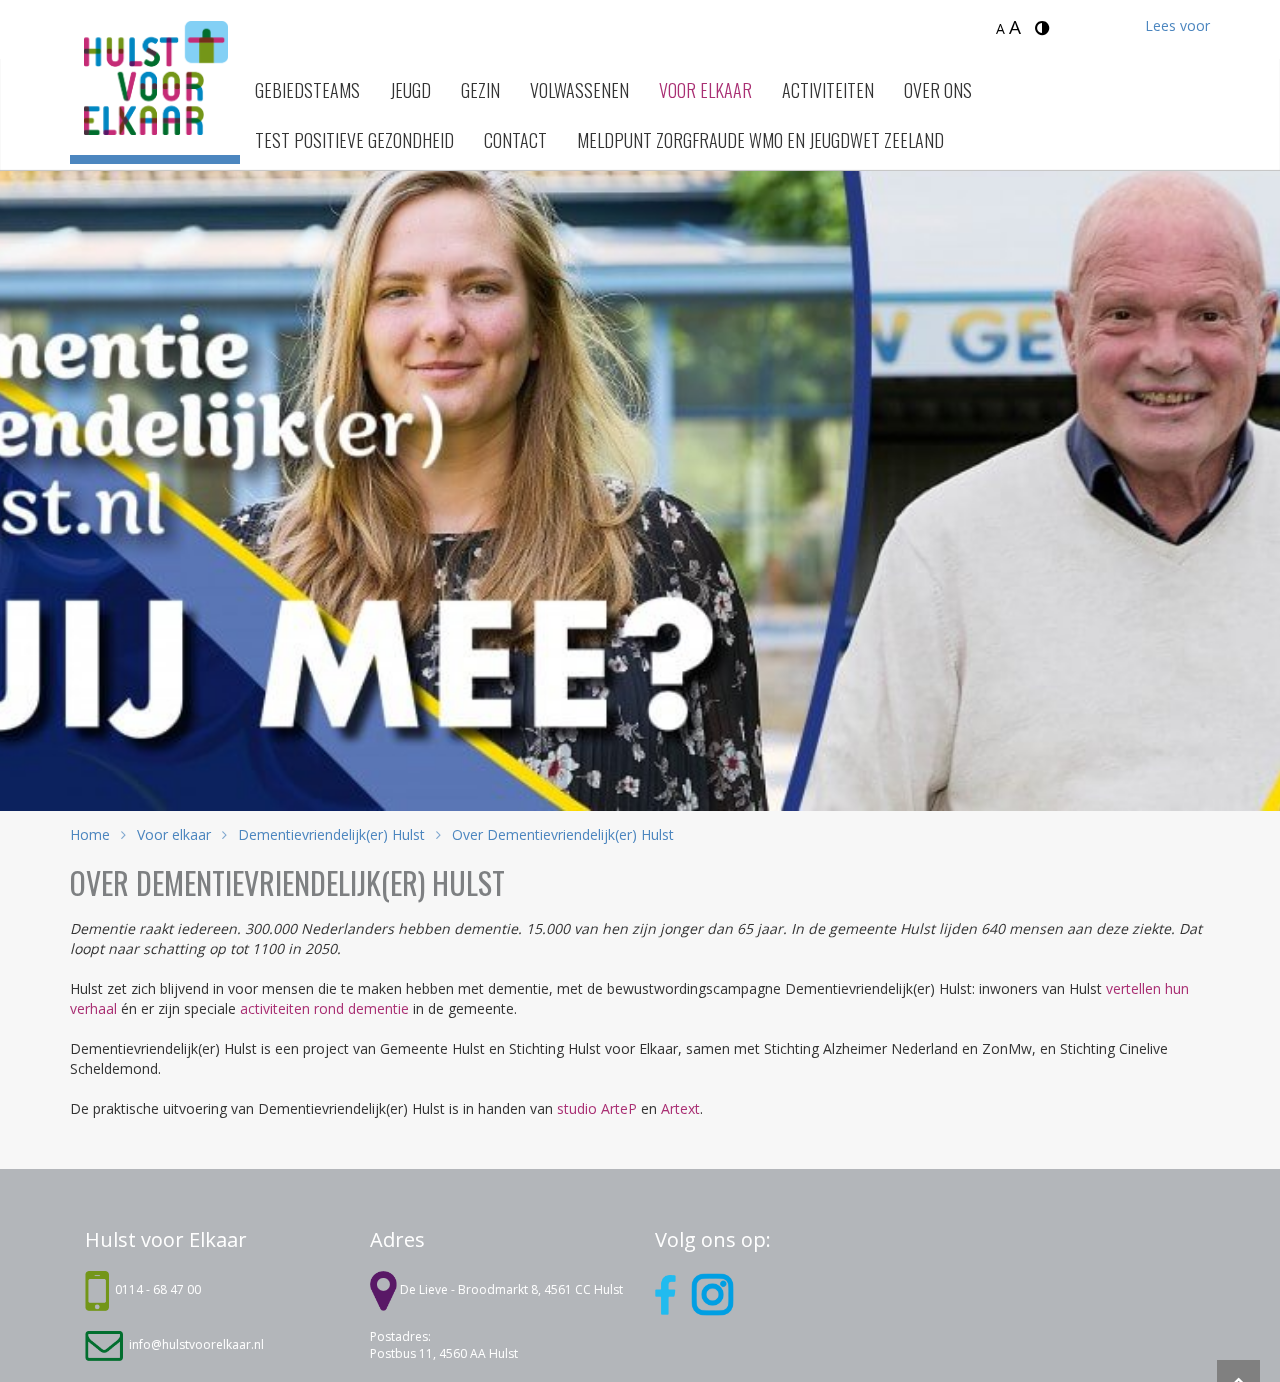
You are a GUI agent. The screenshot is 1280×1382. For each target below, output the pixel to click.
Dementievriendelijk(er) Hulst (331, 834)
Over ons (938, 90)
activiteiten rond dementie (324, 1008)
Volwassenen (579, 90)
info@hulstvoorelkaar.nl (196, 1344)
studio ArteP (597, 1108)
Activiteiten (828, 90)
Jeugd (410, 90)
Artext (680, 1108)
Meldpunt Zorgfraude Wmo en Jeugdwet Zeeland (760, 140)
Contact (515, 140)
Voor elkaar (705, 90)
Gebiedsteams (307, 90)
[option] (640, 465)
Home (90, 834)
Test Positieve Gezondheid (354, 140)
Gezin (480, 90)
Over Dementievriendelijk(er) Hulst (561, 834)
